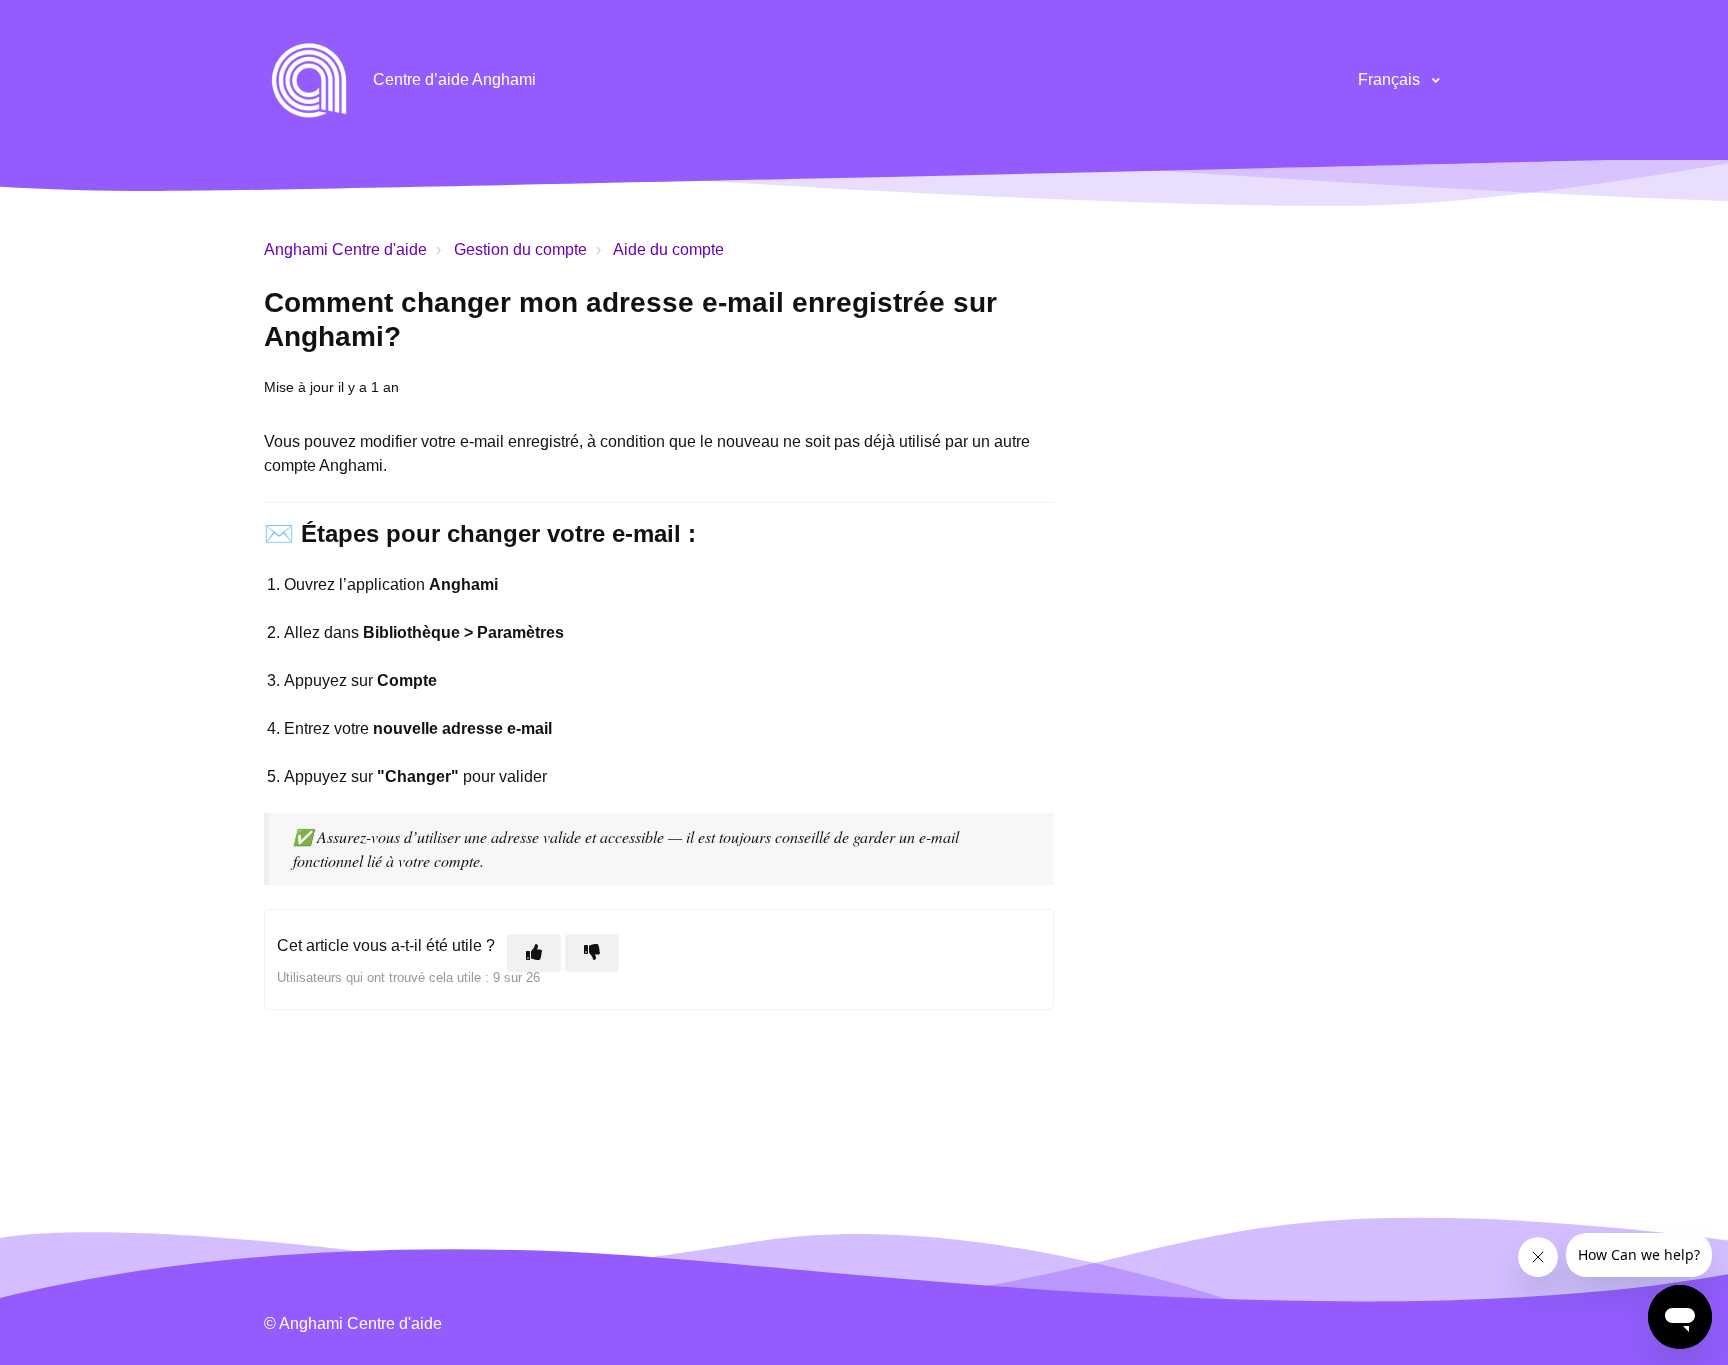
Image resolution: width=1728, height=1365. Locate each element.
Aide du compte (668, 249)
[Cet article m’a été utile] (534, 953)
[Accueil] (309, 80)
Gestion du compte (520, 249)
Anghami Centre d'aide (345, 249)
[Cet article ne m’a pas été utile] (592, 953)
